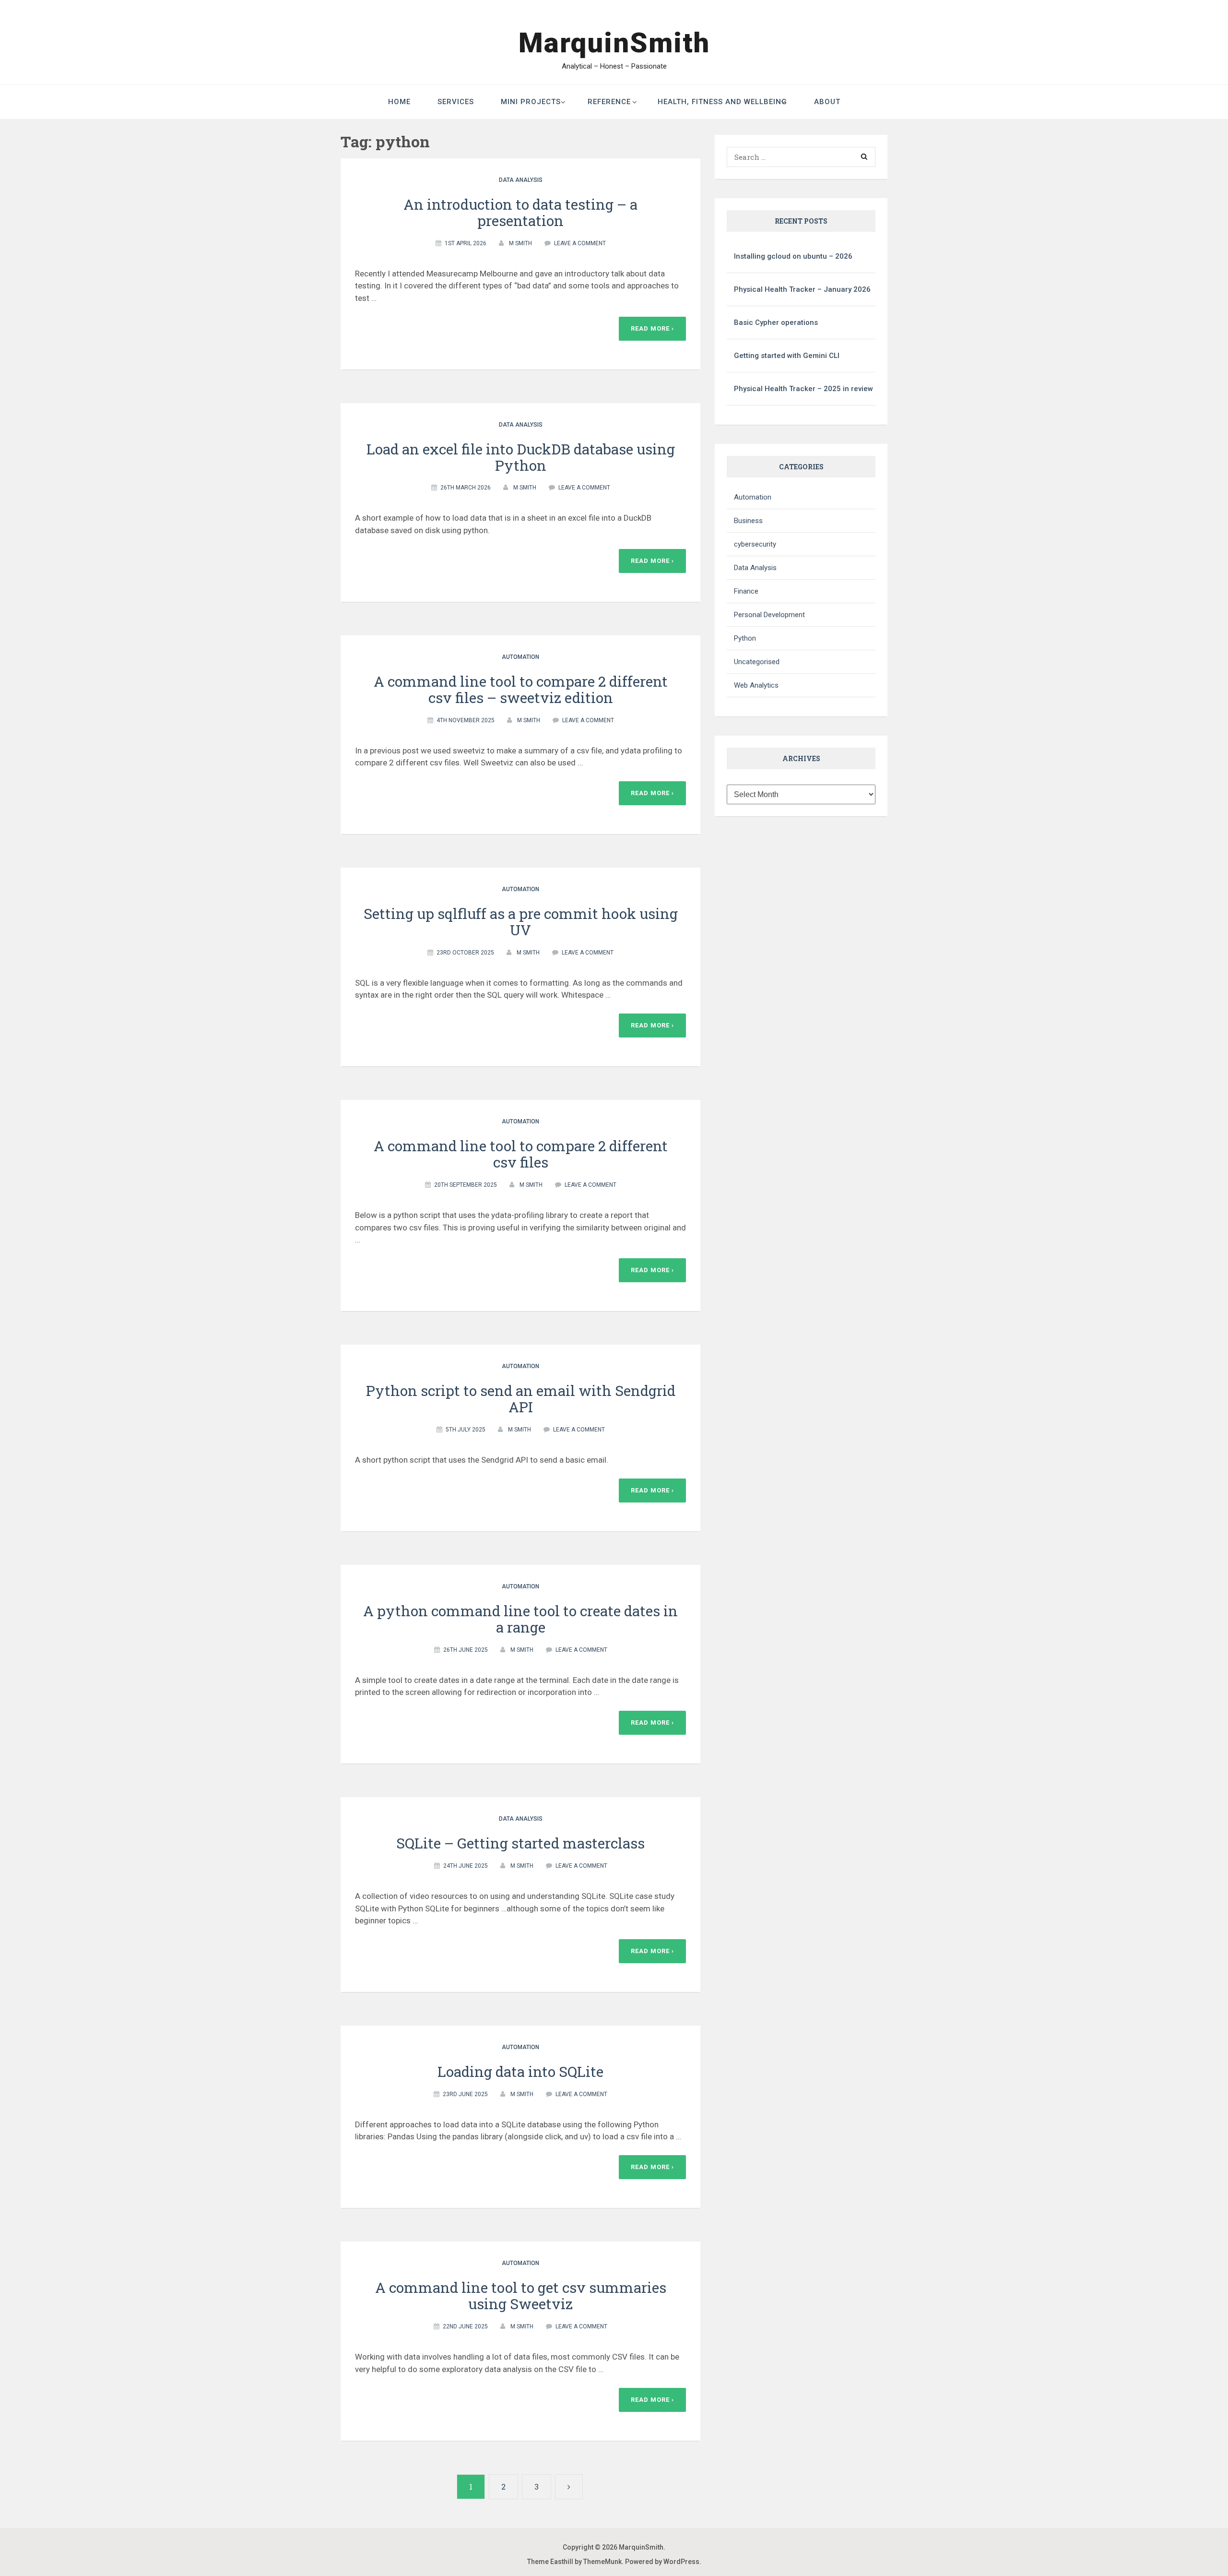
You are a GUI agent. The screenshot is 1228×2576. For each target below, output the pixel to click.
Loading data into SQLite (520, 2071)
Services (456, 102)
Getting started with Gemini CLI (787, 356)
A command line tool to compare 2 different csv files (521, 1154)
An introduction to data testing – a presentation (520, 212)
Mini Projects (531, 102)
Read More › (652, 328)
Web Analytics (756, 685)
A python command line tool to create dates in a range (520, 1619)
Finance (746, 591)
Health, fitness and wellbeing (722, 102)
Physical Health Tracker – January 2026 (802, 289)
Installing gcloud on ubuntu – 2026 (793, 256)
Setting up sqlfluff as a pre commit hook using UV (521, 922)
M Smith (520, 243)
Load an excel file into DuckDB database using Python (521, 457)
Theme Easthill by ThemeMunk (574, 2562)
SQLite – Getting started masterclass (520, 1843)
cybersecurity (755, 544)
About (827, 102)
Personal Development (769, 615)
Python (745, 638)
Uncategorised (757, 662)
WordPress (681, 2562)
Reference (609, 102)
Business (748, 521)
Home (399, 102)
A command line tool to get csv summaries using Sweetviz (521, 2296)
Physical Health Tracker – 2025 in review (803, 389)
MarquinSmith (614, 43)
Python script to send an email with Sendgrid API (521, 1399)
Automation (520, 657)
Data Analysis (521, 180)
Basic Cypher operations (776, 322)
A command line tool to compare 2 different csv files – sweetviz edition (521, 689)
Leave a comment (580, 243)
